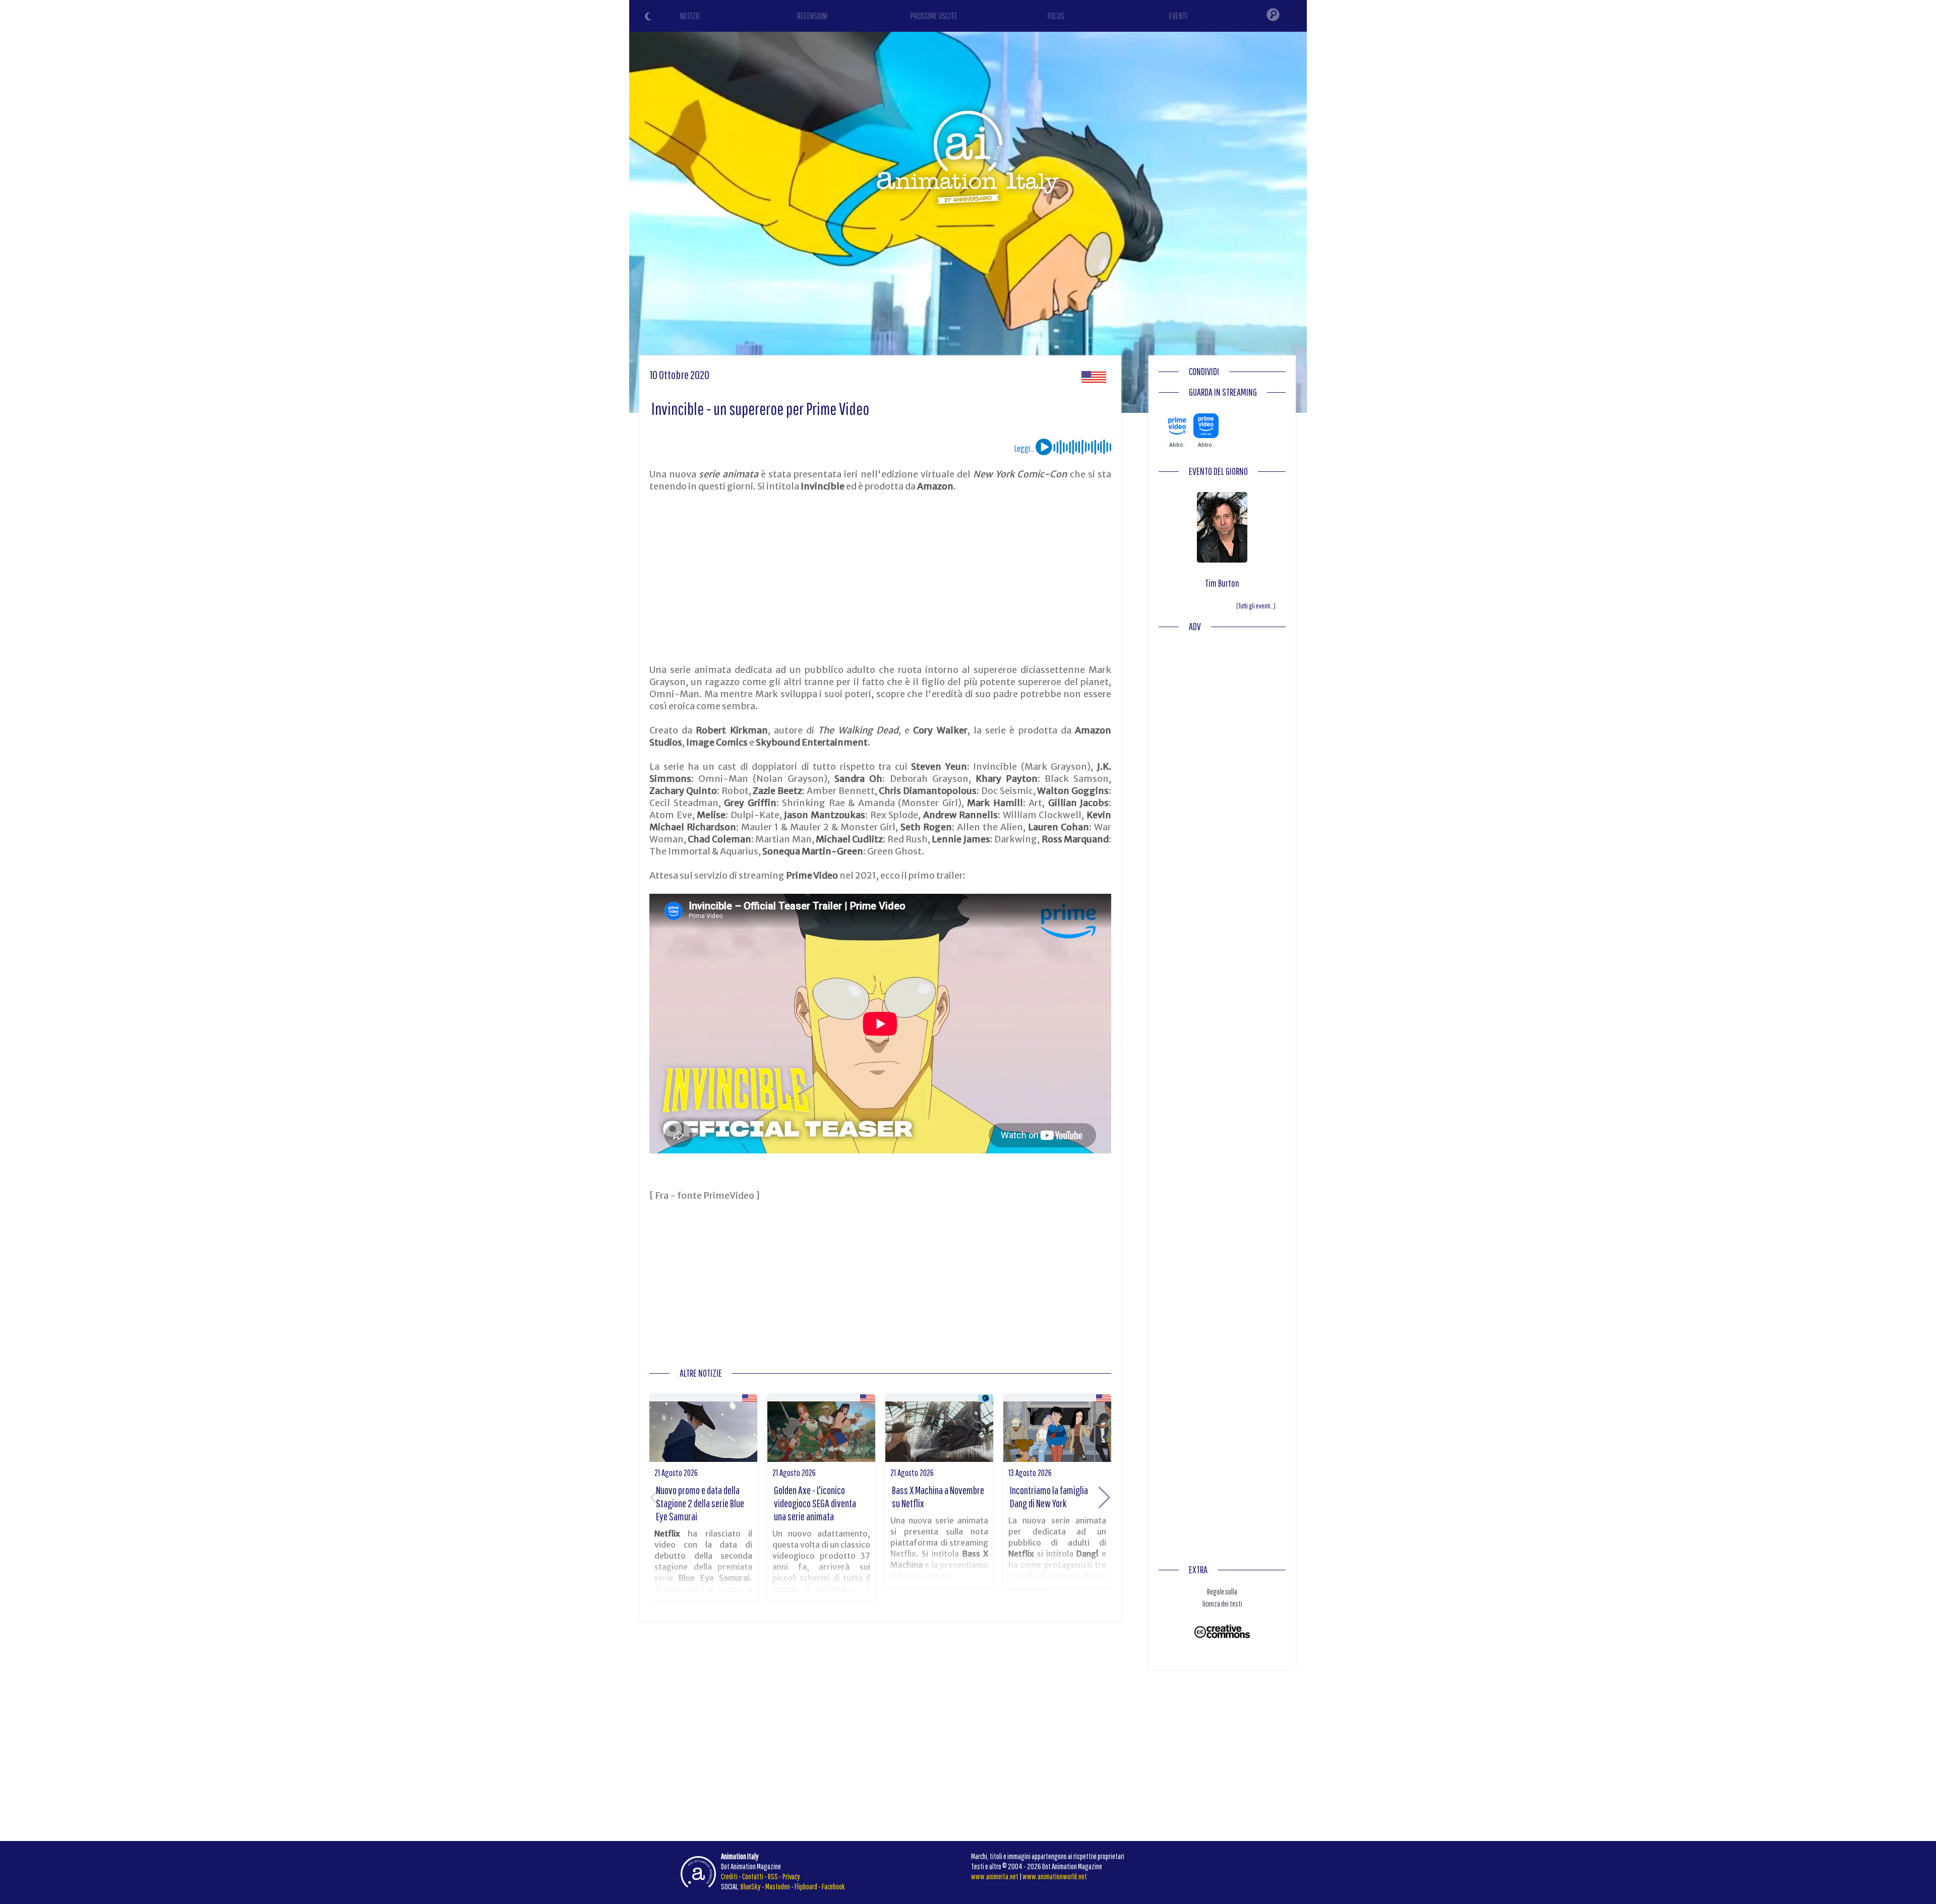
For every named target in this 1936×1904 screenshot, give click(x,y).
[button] (1104, 1498)
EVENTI (1178, 16)
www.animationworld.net (1055, 1876)
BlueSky (751, 1886)
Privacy (791, 1876)
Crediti (729, 1876)
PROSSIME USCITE (934, 16)
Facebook (833, 1886)
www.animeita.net (995, 1876)
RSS (773, 1876)
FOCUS (1056, 16)
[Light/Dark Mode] (649, 18)
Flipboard (806, 1886)
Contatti (753, 1876)
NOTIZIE (690, 16)
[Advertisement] (880, 578)
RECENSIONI (812, 16)
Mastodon (778, 1886)
